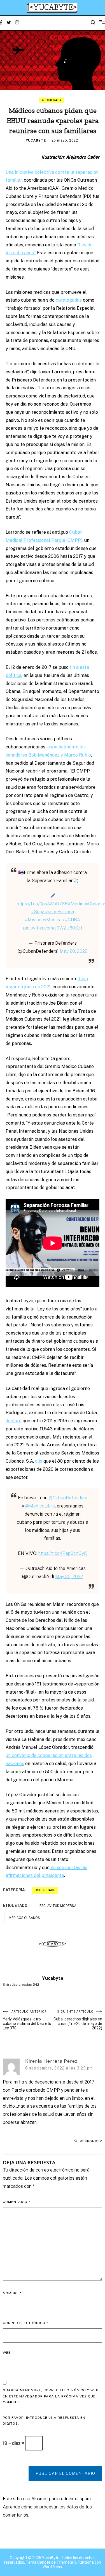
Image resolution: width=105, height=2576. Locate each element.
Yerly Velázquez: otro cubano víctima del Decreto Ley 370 (27, 2020)
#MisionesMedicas (44, 920)
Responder (91, 2141)
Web (7, 2353)
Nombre (12, 2293)
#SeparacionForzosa (53, 912)
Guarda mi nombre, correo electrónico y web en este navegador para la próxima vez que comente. (51, 2396)
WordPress (52, 2567)
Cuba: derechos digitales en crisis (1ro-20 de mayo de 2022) (78, 2020)
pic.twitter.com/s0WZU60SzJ (53, 928)
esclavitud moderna (58, 1906)
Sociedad (52, 100)
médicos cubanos (24, 1918)
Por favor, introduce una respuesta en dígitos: (44, 2421)
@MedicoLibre (40, 1506)
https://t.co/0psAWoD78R (42, 904)
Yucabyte (36, 140)
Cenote (44, 2562)
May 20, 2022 (73, 951)
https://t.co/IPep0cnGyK (63, 1553)
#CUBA (73, 920)
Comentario (17, 2202)
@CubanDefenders (68, 1498)
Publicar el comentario (65, 2473)
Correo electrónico (25, 2323)
